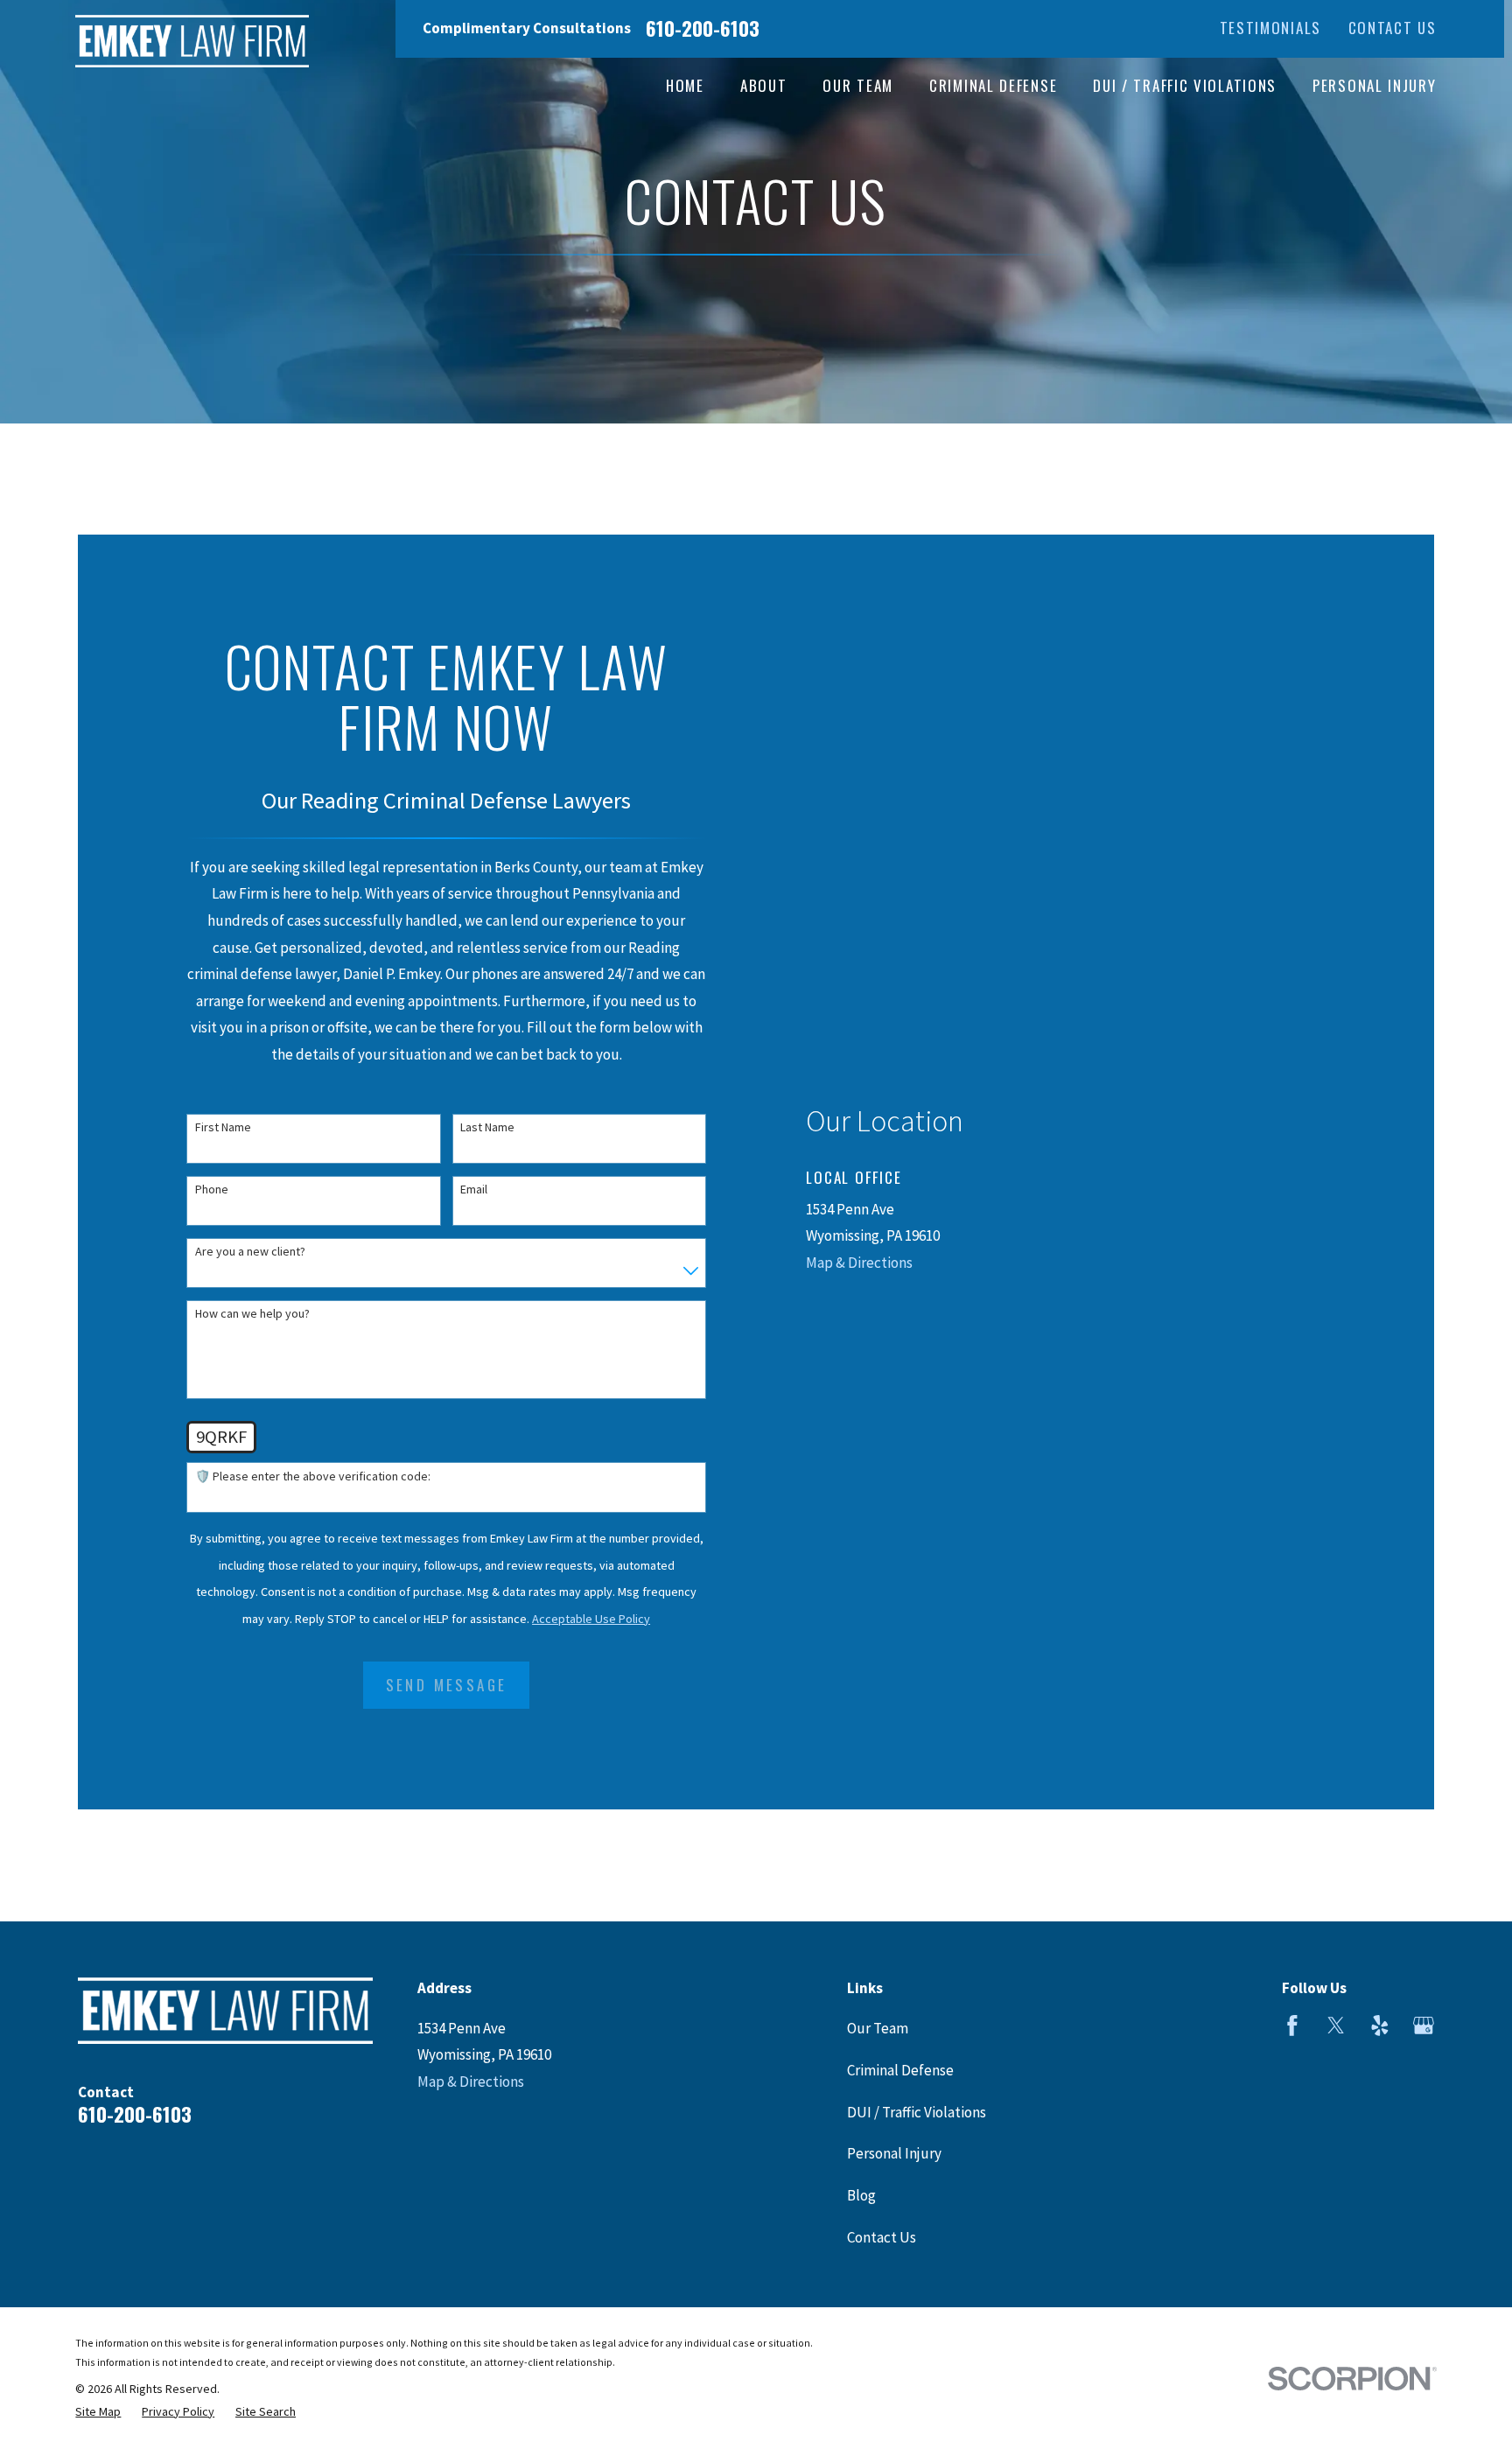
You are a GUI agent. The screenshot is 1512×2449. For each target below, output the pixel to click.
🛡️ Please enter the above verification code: (313, 1476)
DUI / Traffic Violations (917, 2112)
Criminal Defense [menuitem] (993, 85)
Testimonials (1270, 28)
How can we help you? (252, 1314)
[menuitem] (98, 2412)
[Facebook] (1292, 2026)
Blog (861, 2195)
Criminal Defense (900, 2070)
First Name (223, 1127)
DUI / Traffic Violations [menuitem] (1185, 85)
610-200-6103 (703, 28)
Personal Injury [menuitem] (1375, 85)
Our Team (878, 2028)
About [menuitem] (764, 85)
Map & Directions (859, 1263)
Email (474, 1190)
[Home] (192, 41)
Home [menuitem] (685, 85)
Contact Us (1393, 28)
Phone (212, 1190)
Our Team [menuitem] (858, 85)
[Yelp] (1380, 2026)
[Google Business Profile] (1424, 2026)
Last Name (487, 1127)
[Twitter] (1336, 2026)
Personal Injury (894, 2153)
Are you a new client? (250, 1252)
